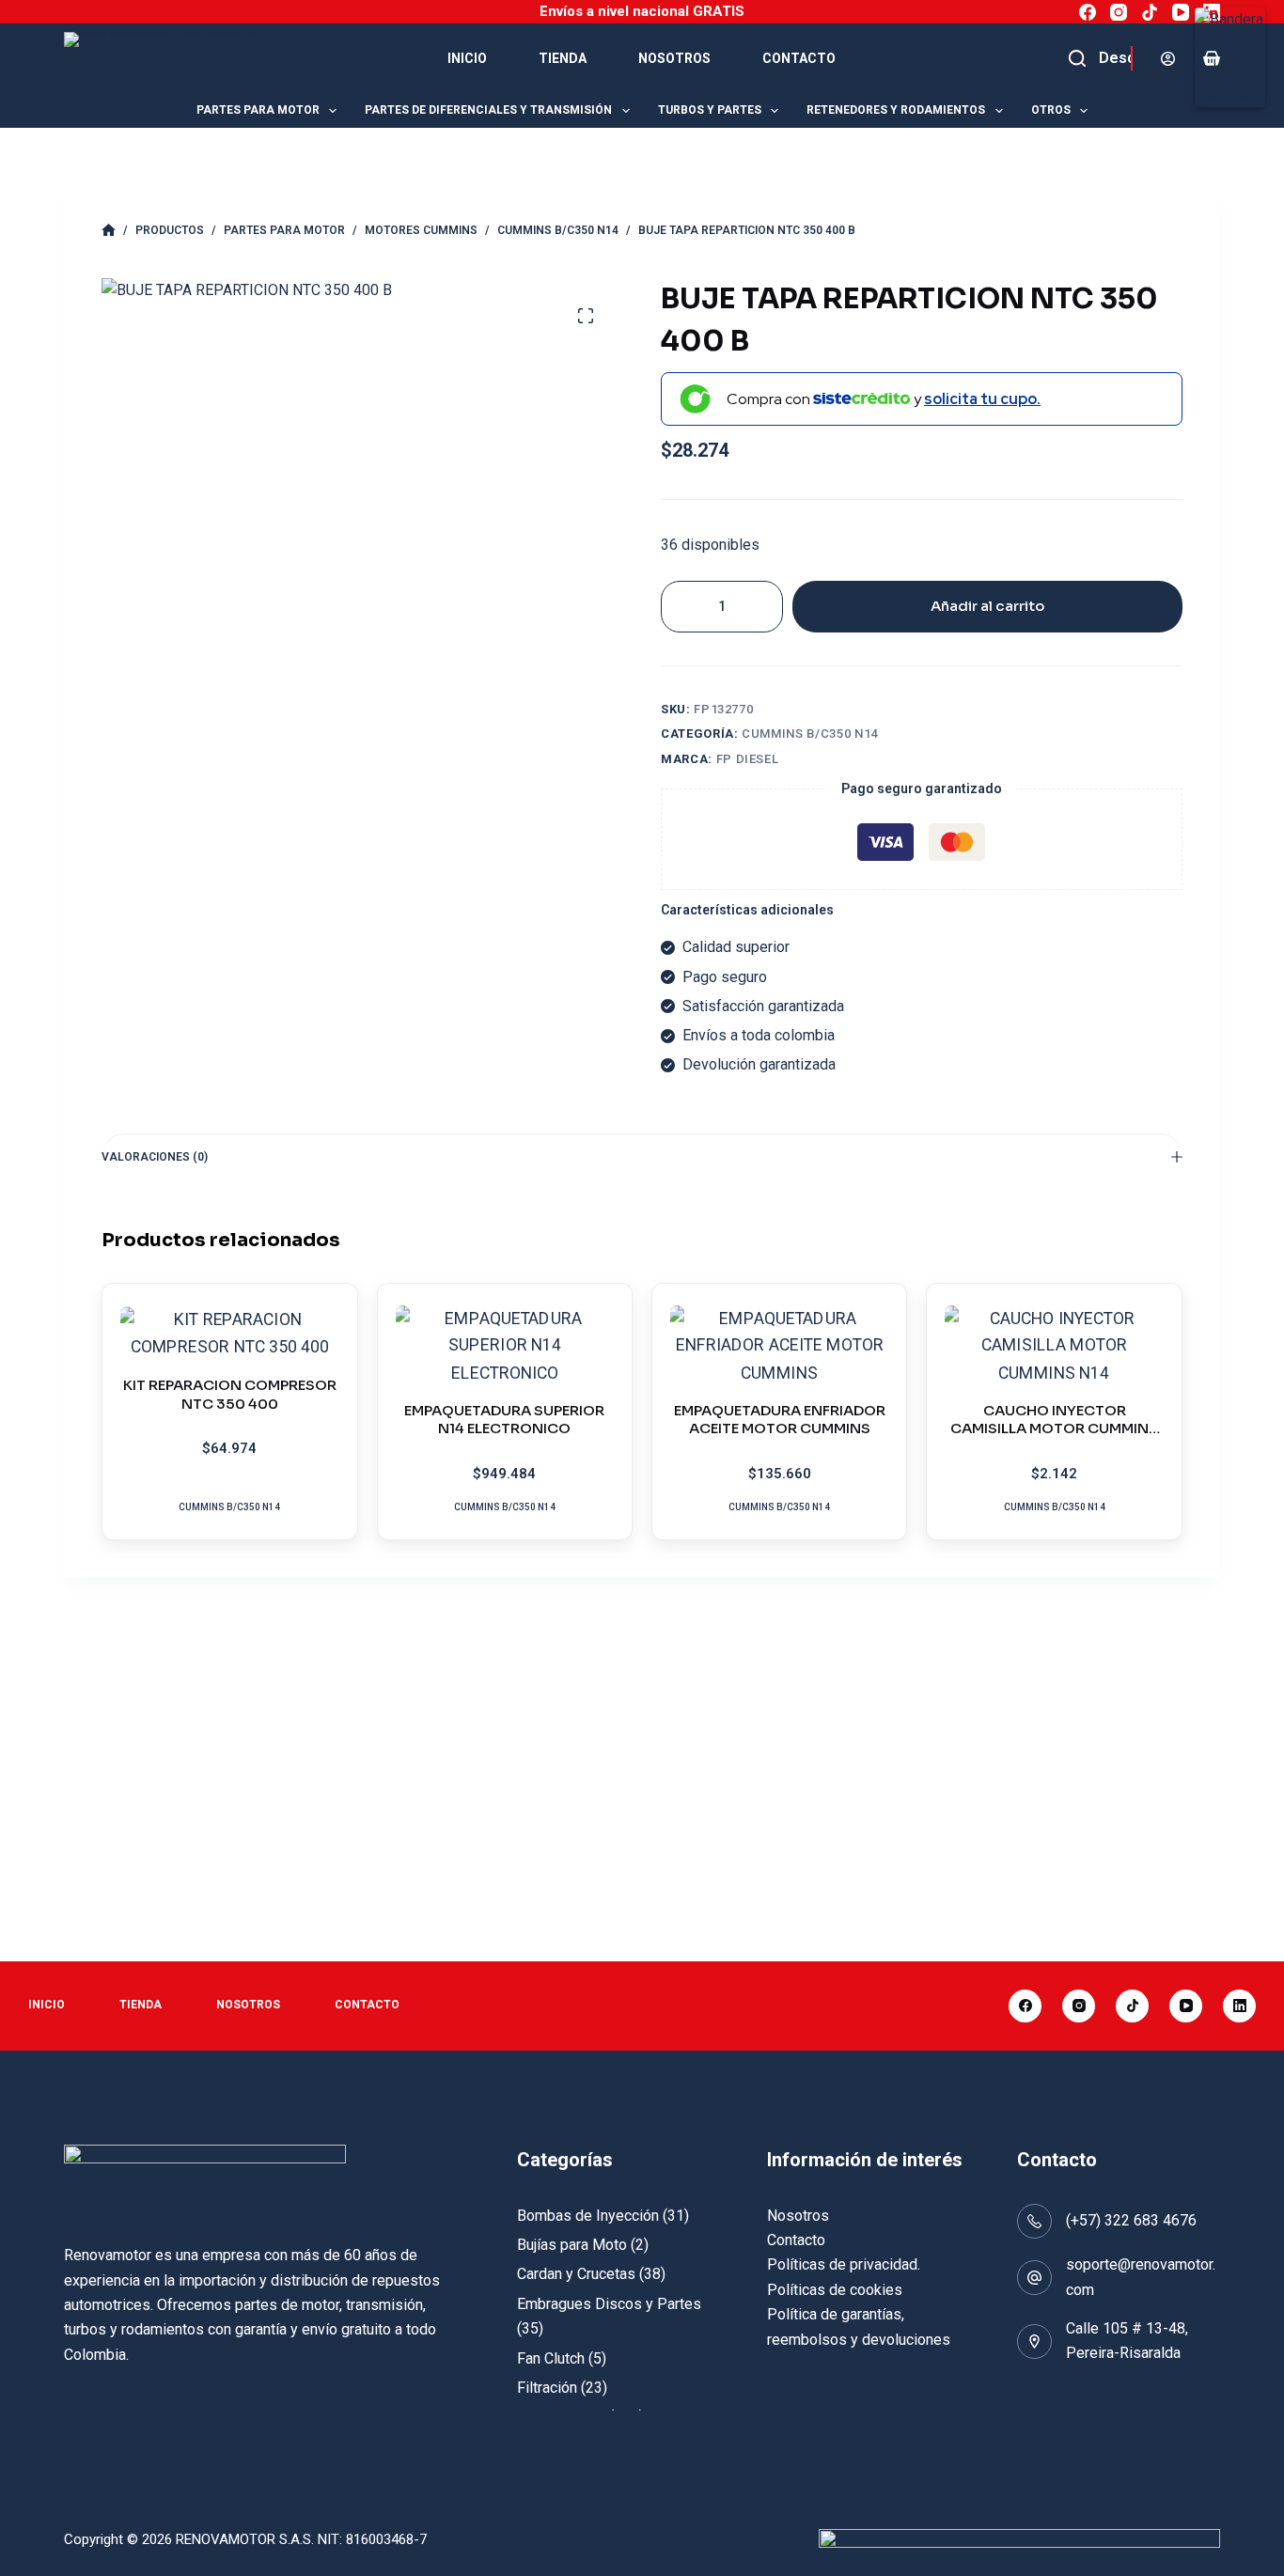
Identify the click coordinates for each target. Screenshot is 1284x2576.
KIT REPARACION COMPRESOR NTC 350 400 (230, 1394)
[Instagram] (1119, 12)
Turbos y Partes (710, 110)
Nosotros (674, 58)
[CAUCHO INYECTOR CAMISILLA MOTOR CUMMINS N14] (1054, 1346)
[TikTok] (1150, 12)
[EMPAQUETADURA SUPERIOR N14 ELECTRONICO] (505, 1346)
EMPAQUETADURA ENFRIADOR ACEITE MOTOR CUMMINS (780, 1420)
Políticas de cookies (835, 2290)
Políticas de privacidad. (844, 2264)
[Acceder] (1168, 59)
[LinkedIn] (1212, 12)
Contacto (799, 58)
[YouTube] (1181, 12)
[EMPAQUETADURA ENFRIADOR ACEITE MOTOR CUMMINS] (779, 1346)
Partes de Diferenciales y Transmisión (488, 110)
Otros (1051, 110)
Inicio (467, 58)
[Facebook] (1088, 12)
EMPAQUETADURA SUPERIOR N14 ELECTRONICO (504, 1420)
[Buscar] (1117, 58)
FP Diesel (748, 759)
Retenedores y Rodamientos (896, 110)
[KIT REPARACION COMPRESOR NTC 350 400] (229, 1334)
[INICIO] (109, 231)
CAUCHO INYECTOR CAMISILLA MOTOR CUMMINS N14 (1054, 1429)
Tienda (563, 58)
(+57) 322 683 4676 (1131, 2220)
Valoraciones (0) (155, 1157)
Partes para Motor (258, 110)
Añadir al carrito (987, 606)
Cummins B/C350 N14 (810, 734)
